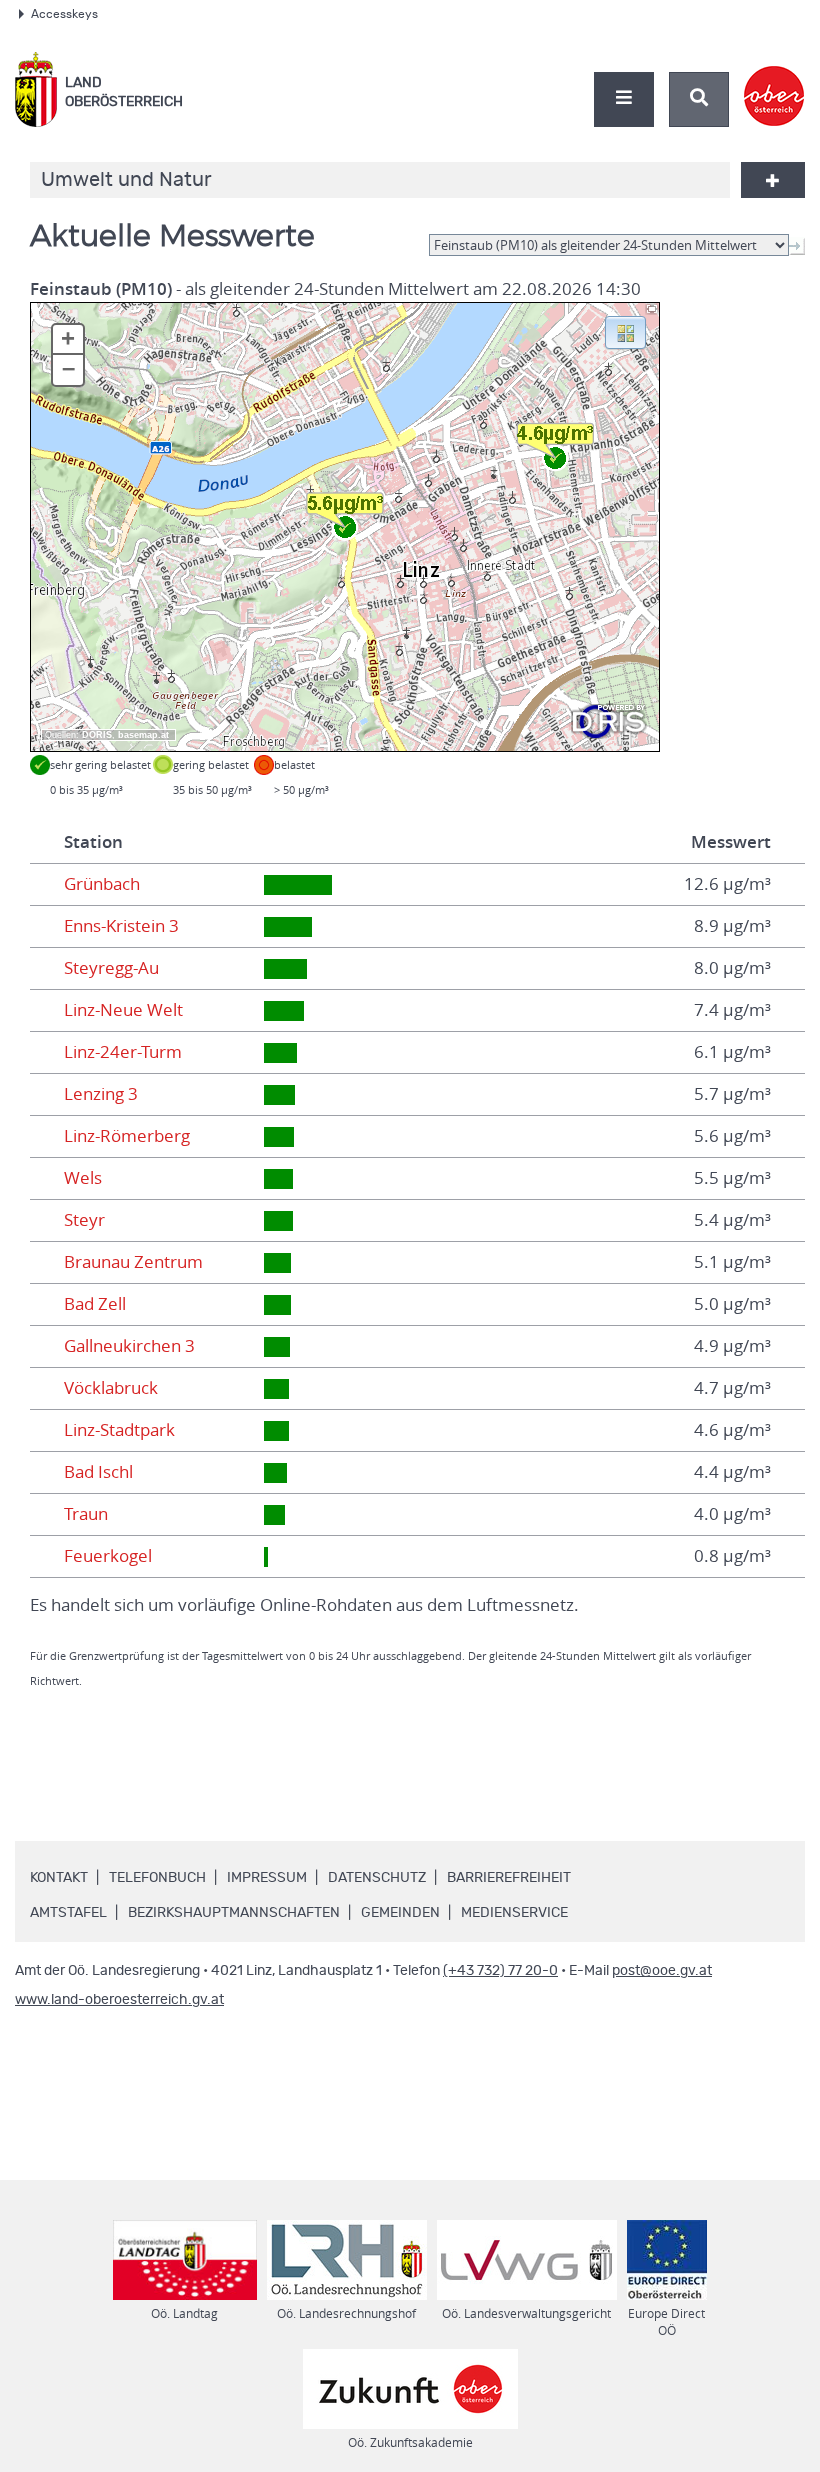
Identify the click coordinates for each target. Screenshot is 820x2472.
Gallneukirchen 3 (129, 1346)
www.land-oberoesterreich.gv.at (119, 2000)
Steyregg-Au (111, 968)
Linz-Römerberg (127, 1136)
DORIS (97, 735)
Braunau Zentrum (133, 1262)
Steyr (84, 1220)
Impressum (267, 1878)
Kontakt (59, 1878)
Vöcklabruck (111, 1388)
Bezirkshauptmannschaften (234, 1913)
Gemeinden (400, 1913)
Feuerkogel (108, 1556)
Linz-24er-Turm (123, 1052)
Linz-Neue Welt (123, 1010)
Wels (83, 1178)
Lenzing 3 (101, 1094)
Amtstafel (68, 1913)
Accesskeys (64, 14)
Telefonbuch (157, 1878)
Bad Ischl (98, 1472)
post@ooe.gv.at (662, 1971)
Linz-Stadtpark (119, 1430)
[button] (625, 331)
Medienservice (514, 1913)
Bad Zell (95, 1304)
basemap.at (143, 735)
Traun (86, 1514)
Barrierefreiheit (509, 1878)
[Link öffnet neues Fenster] (774, 79)
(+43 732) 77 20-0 (500, 1971)
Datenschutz (377, 1878)
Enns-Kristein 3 (121, 926)
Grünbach (102, 884)
